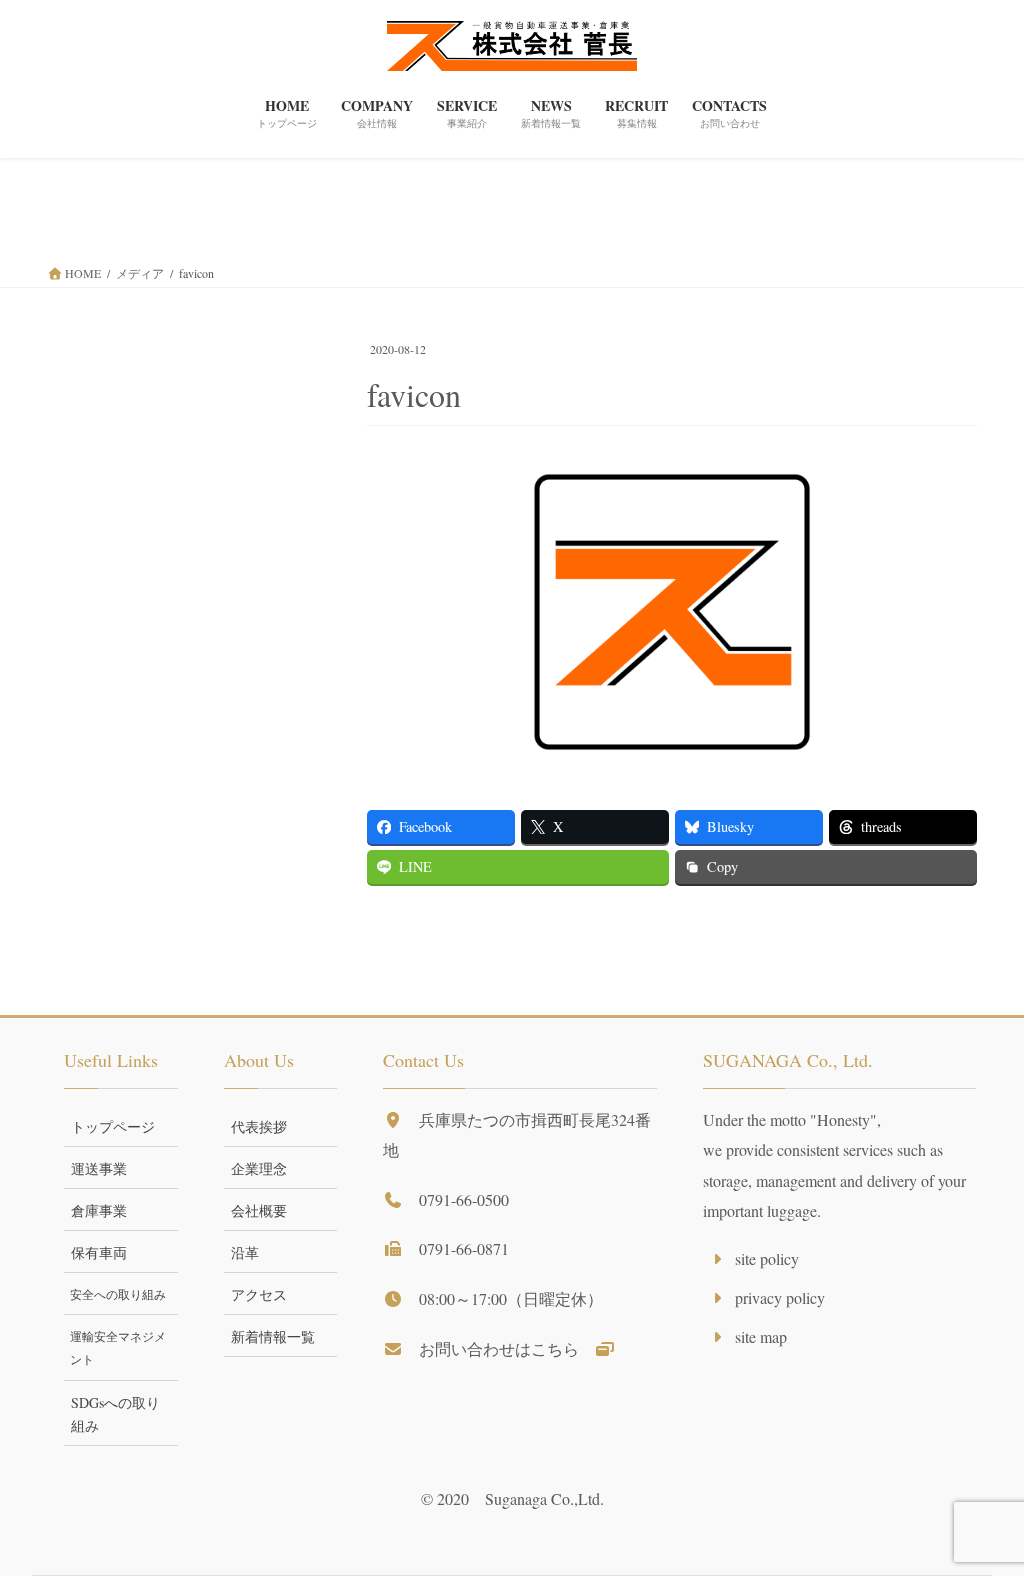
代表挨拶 (259, 1126)
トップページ (113, 1126)
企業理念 (259, 1168)
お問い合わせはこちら (507, 1348)
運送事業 (99, 1168)
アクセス (259, 1294)
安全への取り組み (118, 1294)
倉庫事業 (99, 1210)
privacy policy (780, 1297)
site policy (767, 1258)
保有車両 (99, 1252)
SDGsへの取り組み (115, 1414)
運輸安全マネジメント (118, 1348)
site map (761, 1336)
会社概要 (259, 1210)
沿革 (245, 1252)
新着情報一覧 (273, 1336)
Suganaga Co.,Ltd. (544, 1498)
